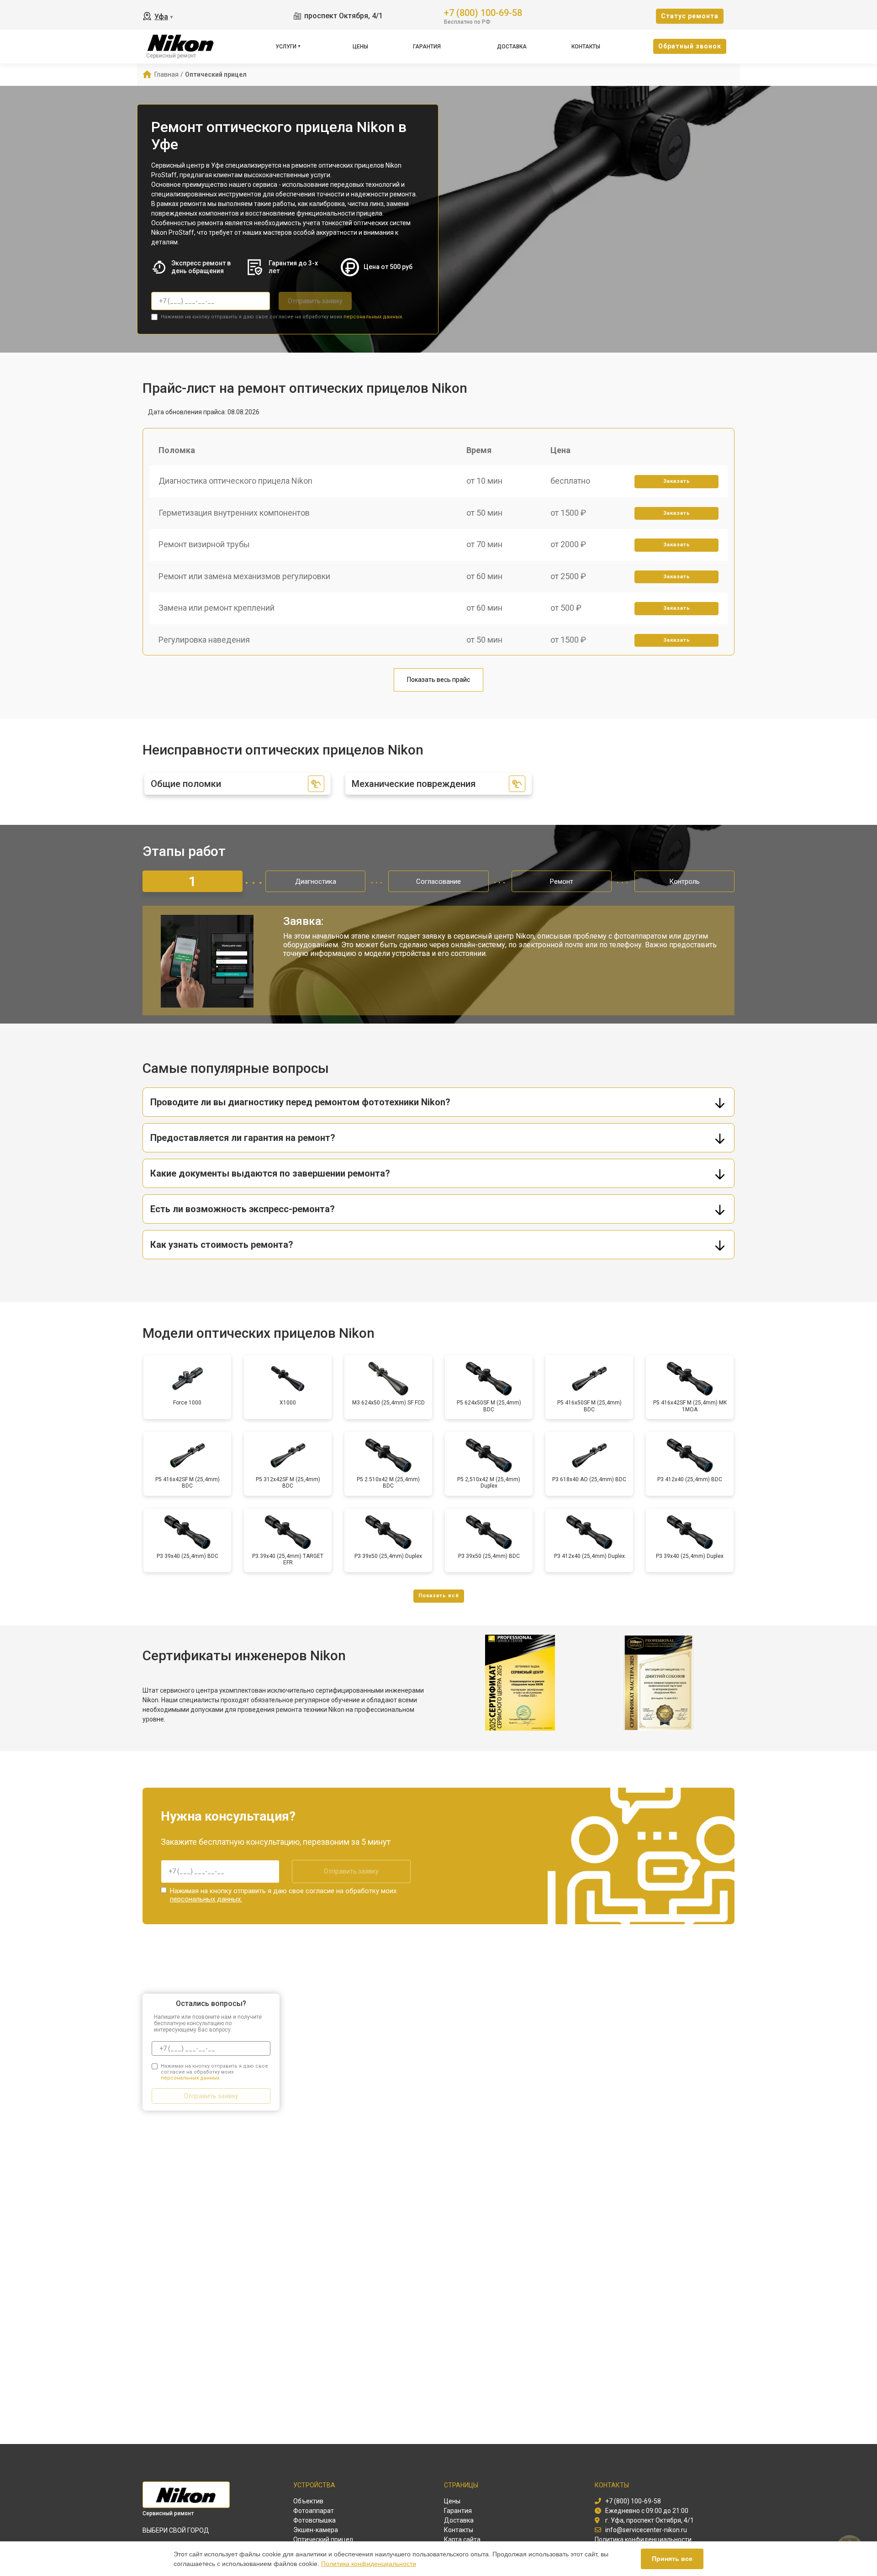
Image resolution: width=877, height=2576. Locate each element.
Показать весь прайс (438, 680)
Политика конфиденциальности (369, 2564)
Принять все (672, 2559)
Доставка (512, 47)
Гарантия (427, 47)
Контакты (586, 47)
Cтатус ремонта (690, 16)
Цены (360, 47)
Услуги (286, 47)
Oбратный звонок (690, 46)
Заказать (677, 481)
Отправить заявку (315, 301)
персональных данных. (373, 317)
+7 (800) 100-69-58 (483, 12)
